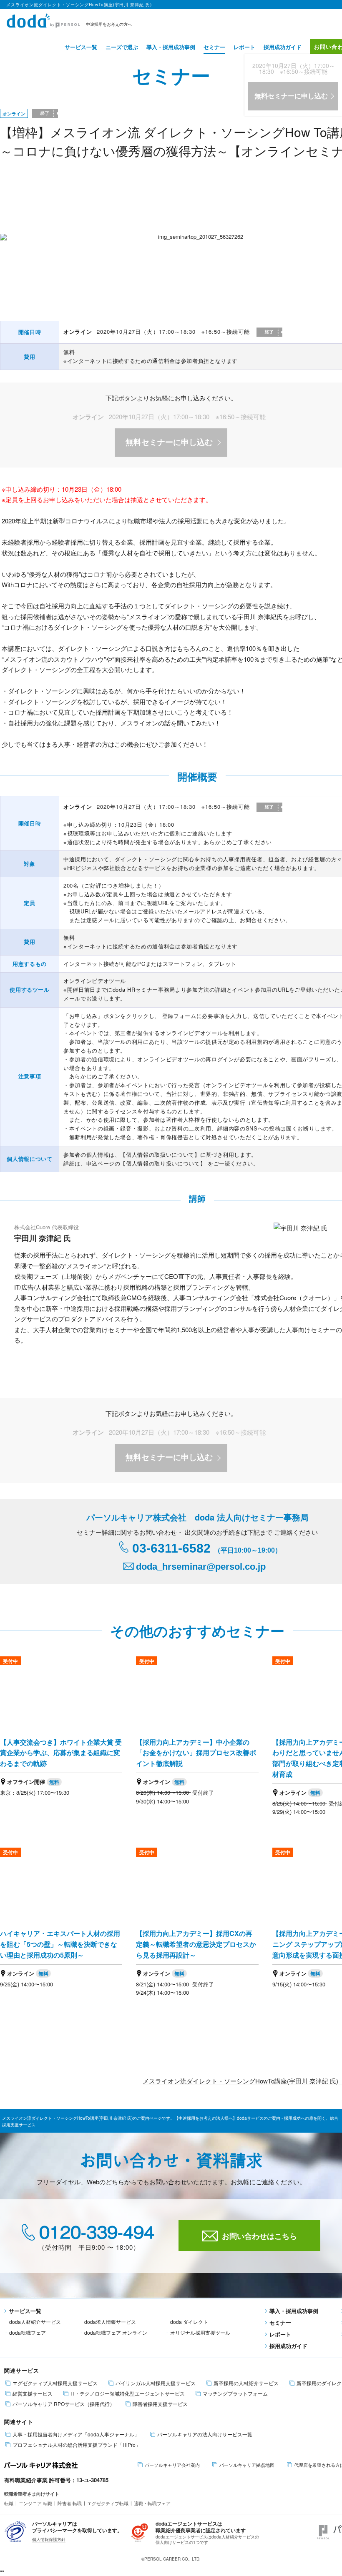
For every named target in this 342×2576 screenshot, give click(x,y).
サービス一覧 (81, 47)
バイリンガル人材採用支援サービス (156, 2383)
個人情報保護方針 (49, 2539)
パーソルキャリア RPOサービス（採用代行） (64, 2404)
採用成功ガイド (283, 47)
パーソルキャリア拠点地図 (247, 2465)
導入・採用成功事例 (171, 47)
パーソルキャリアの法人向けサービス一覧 (205, 2434)
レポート (244, 47)
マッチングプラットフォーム (235, 2393)
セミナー (214, 47)
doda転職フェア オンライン (116, 2332)
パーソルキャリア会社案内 (172, 2465)
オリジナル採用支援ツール (200, 2332)
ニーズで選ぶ (122, 47)
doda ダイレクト (189, 2322)
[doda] (44, 19)
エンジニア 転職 (35, 2503)
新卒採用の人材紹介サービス (246, 2383)
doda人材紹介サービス (35, 2322)
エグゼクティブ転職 (108, 2503)
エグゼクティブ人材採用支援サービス (55, 2383)
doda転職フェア (28, 2332)
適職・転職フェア (152, 2503)
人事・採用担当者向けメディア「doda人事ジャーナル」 (76, 2434)
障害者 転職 (70, 2503)
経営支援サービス (33, 2393)
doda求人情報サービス (110, 2322)
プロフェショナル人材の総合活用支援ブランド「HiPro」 (77, 2445)
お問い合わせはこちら (259, 2236)
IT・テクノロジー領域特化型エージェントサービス (128, 2393)
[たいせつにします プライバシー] (16, 2531)
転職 (9, 2503)
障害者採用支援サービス (160, 2404)
